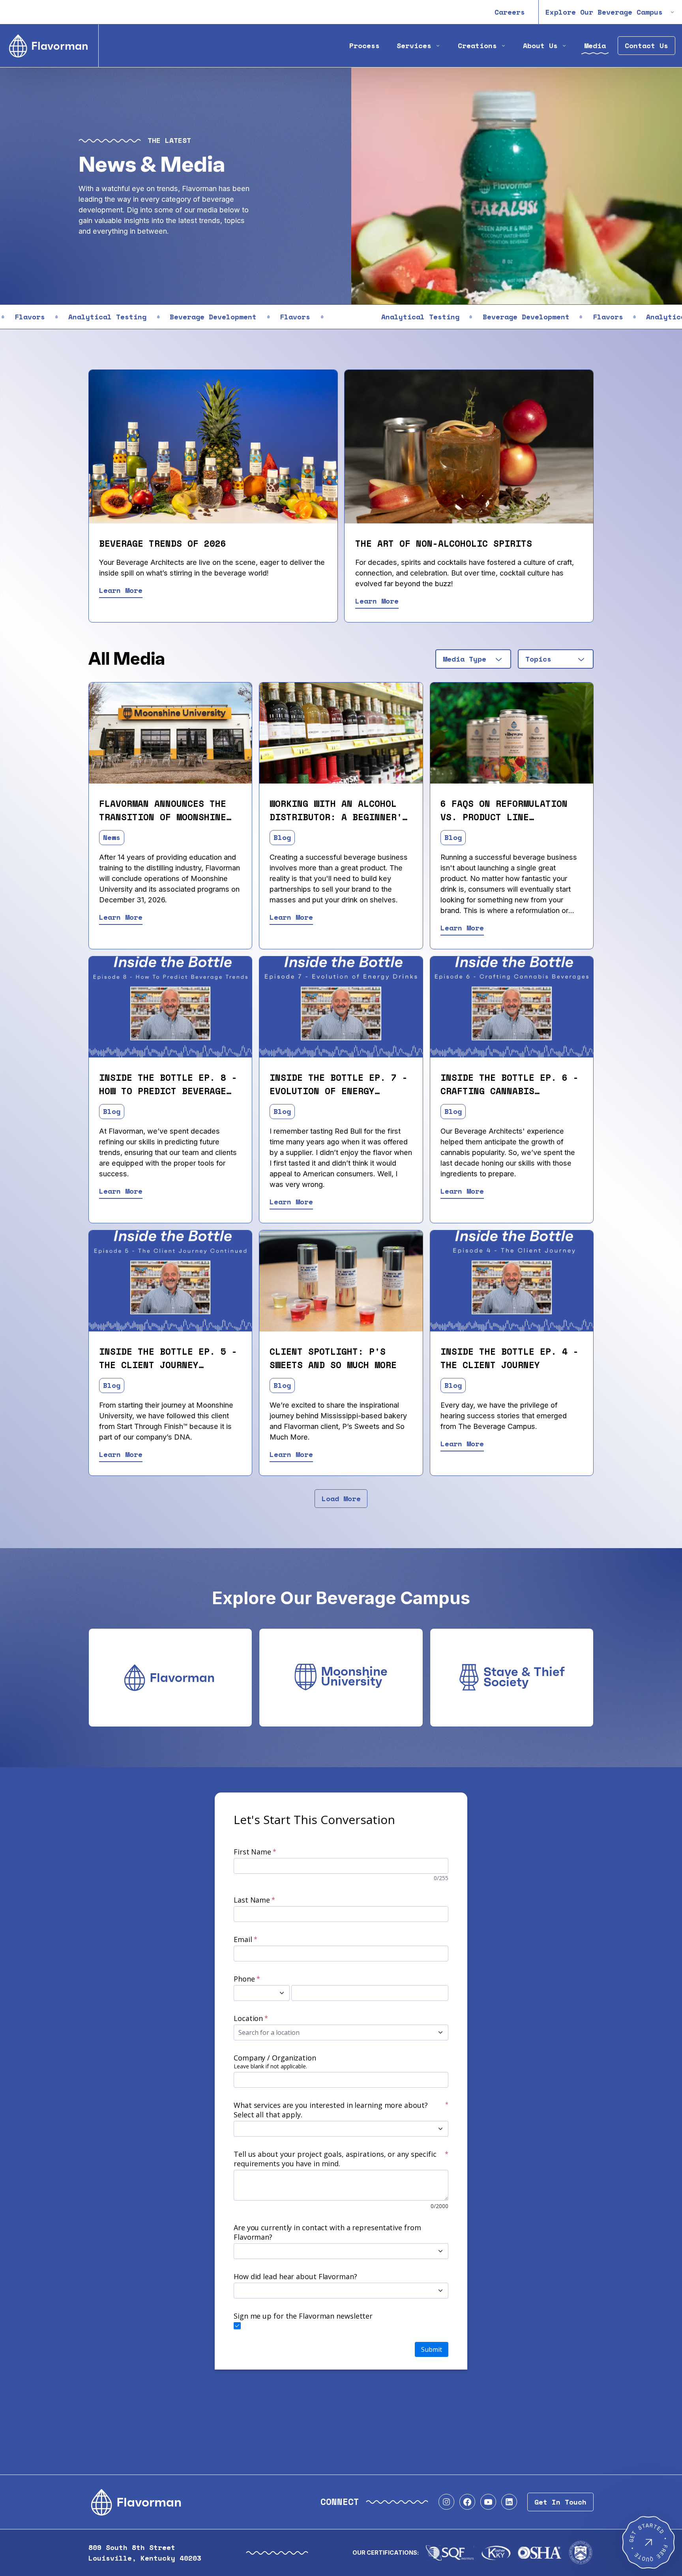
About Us (540, 46)
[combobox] (473, 659)
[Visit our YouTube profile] (488, 2502)
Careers (510, 12)
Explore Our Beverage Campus (604, 12)
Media (595, 46)
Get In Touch (560, 2502)
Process (364, 46)
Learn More (121, 590)
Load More (341, 1499)
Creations (477, 46)
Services (414, 46)
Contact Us (646, 46)
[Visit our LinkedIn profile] (509, 2502)
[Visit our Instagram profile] (446, 2502)
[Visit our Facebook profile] (467, 2502)
